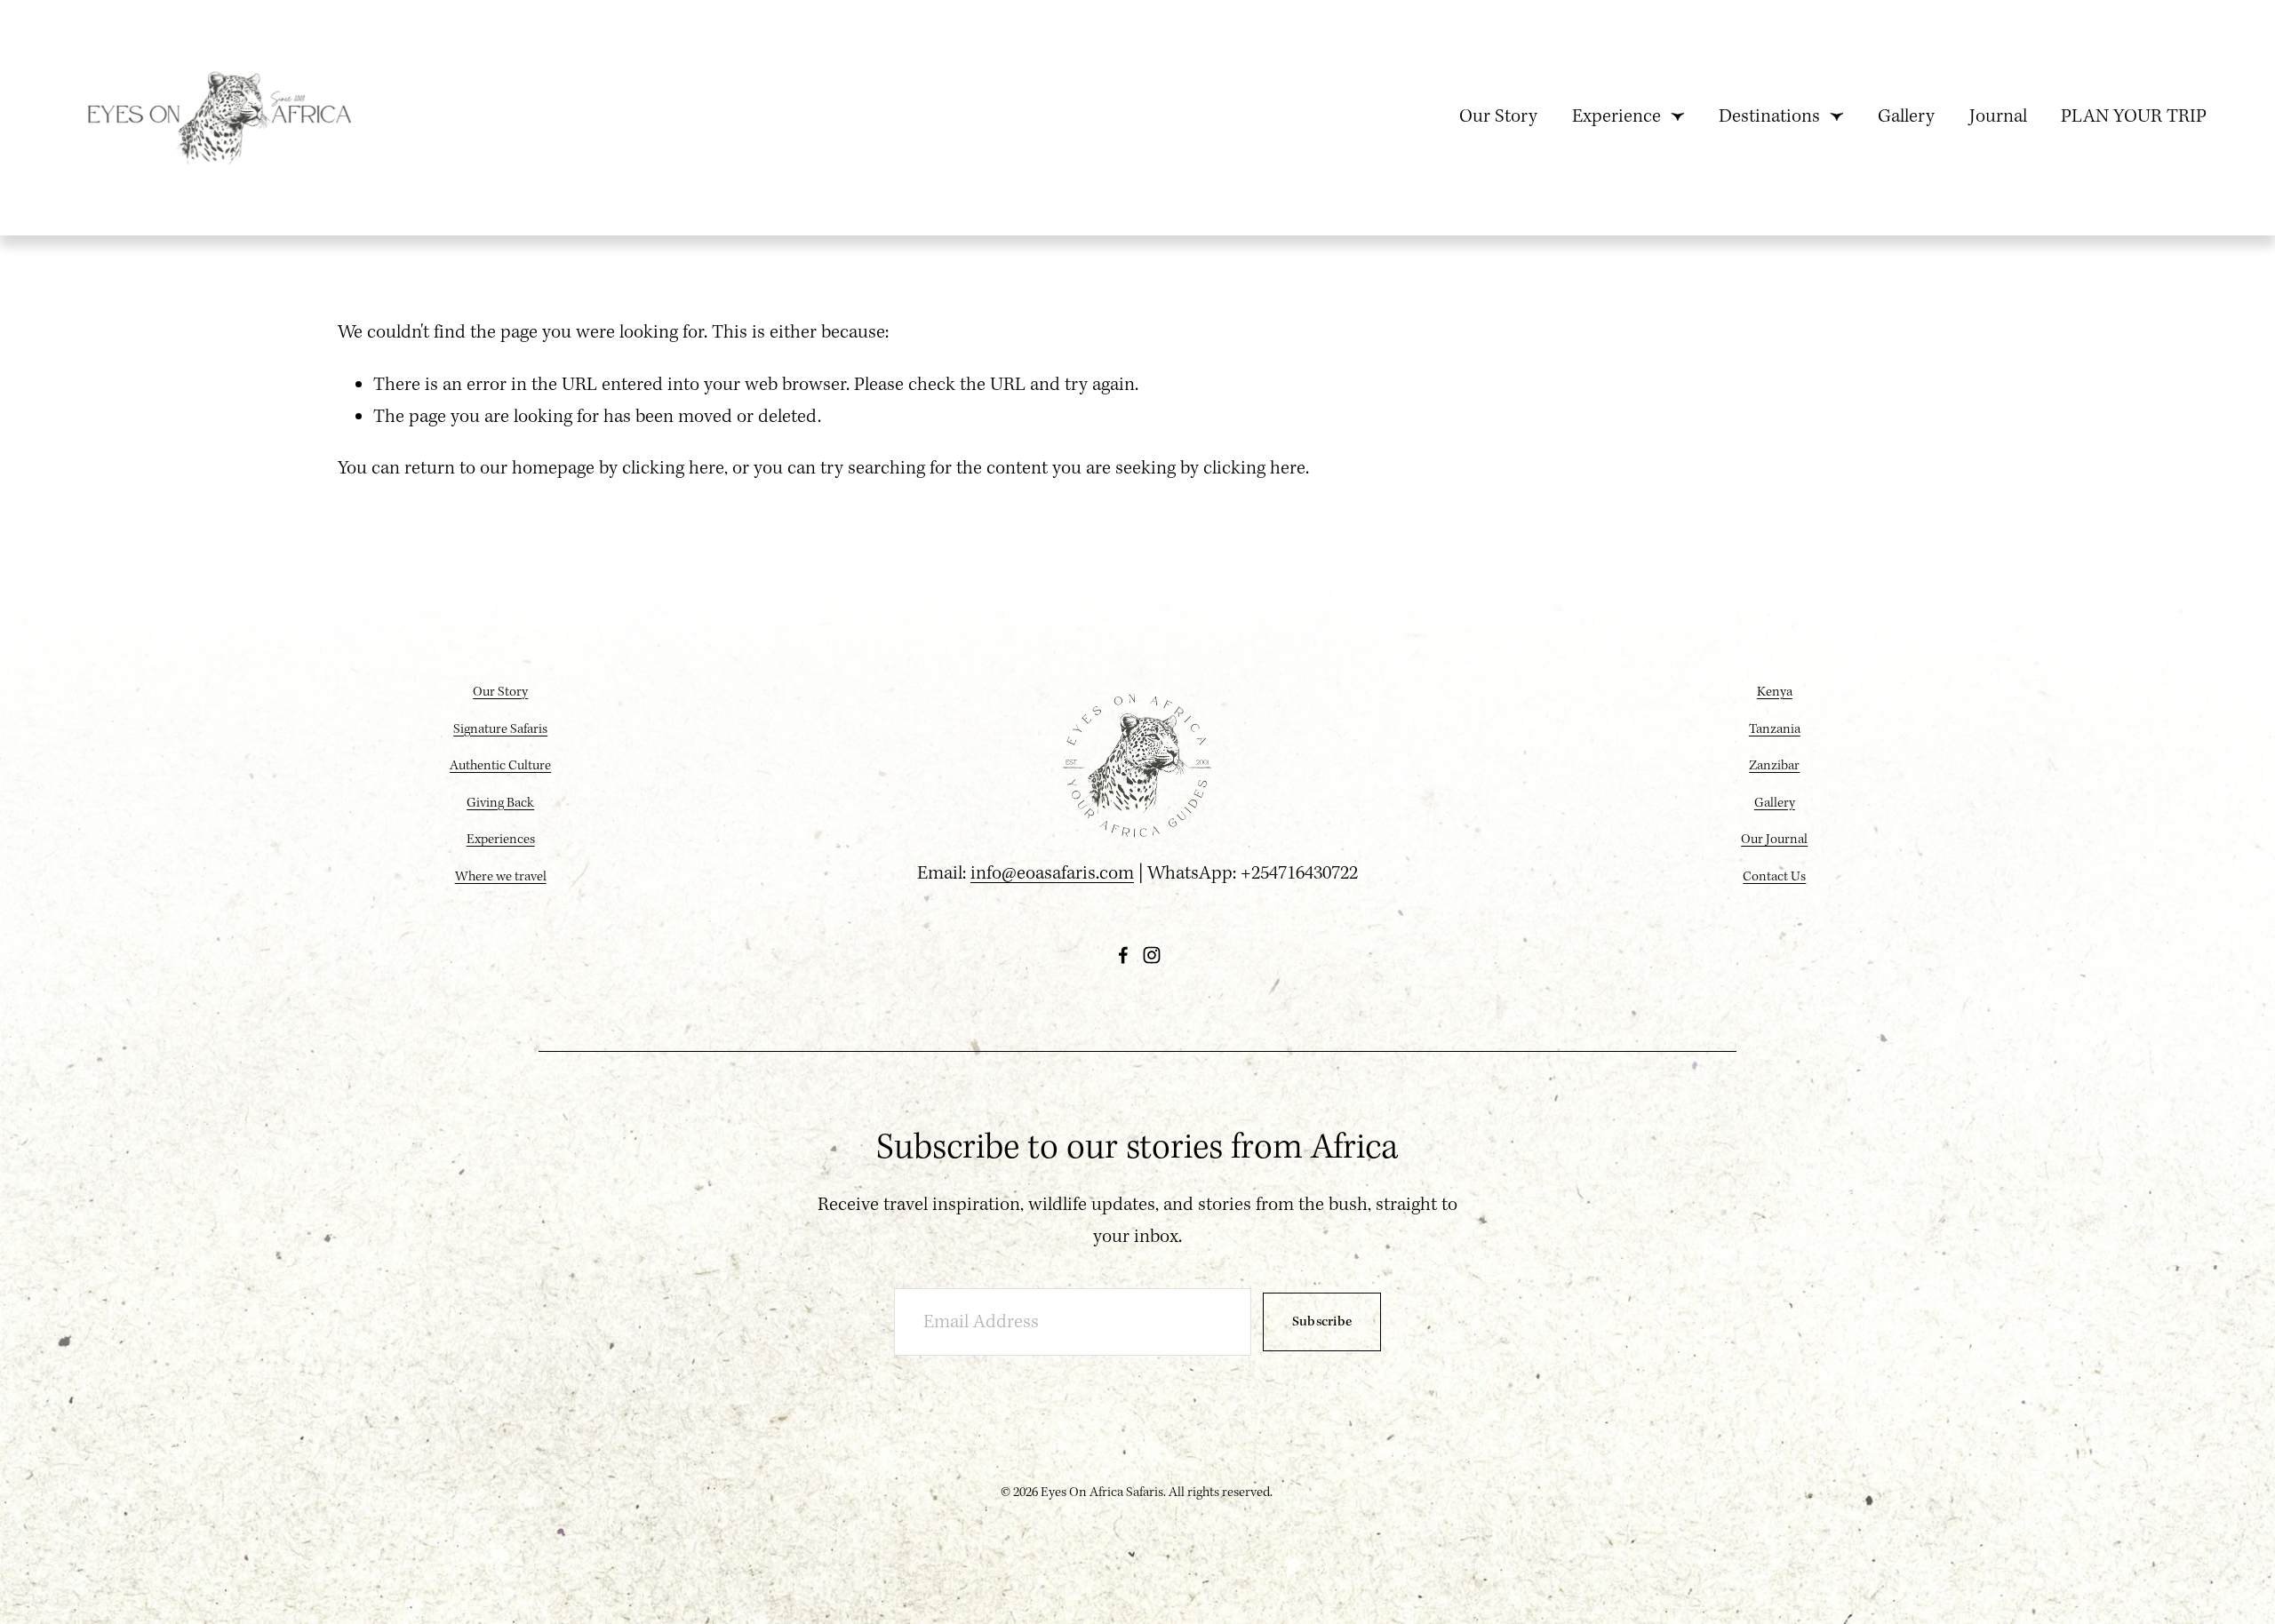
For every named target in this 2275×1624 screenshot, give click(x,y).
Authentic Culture (500, 766)
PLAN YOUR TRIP (2134, 117)
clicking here (673, 469)
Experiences (501, 840)
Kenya (1775, 692)
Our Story (1498, 117)
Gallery (1906, 117)
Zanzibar (1774, 766)
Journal (1998, 117)
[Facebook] (1123, 955)
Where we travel (501, 877)
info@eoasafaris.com (1052, 874)
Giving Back (500, 803)
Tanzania (1775, 729)
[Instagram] (1152, 955)
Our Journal (1774, 840)
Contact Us (1774, 877)
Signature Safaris (500, 729)
